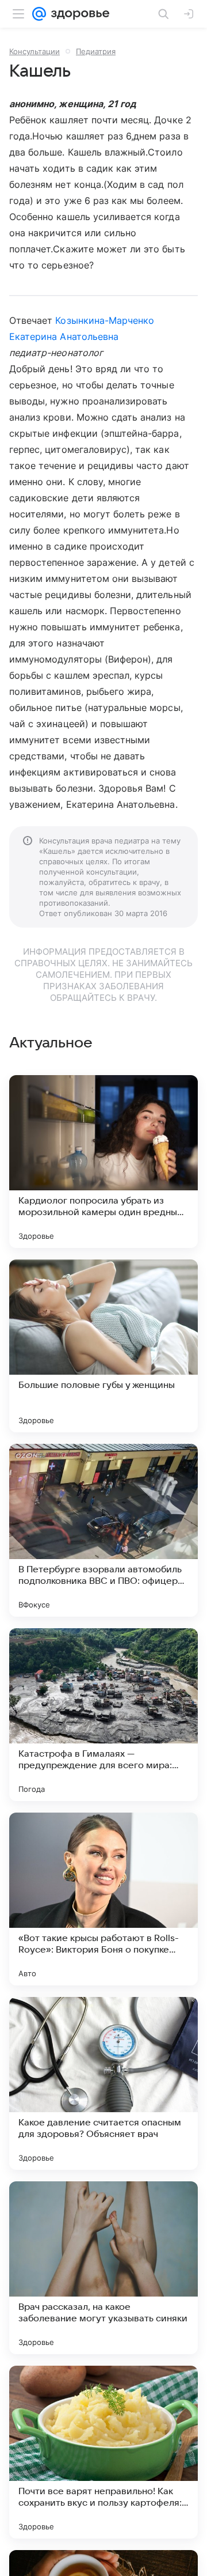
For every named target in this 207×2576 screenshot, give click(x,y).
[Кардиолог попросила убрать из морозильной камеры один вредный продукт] (103, 1162)
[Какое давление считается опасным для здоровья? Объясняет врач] (103, 2083)
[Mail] (39, 14)
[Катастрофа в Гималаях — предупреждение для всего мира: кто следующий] (103, 1715)
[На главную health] (78, 14)
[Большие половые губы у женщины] (103, 1346)
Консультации (34, 51)
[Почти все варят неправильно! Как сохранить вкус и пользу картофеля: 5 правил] (103, 2452)
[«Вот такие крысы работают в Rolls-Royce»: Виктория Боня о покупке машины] (103, 1899)
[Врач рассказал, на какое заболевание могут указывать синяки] (103, 2268)
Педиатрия (96, 51)
